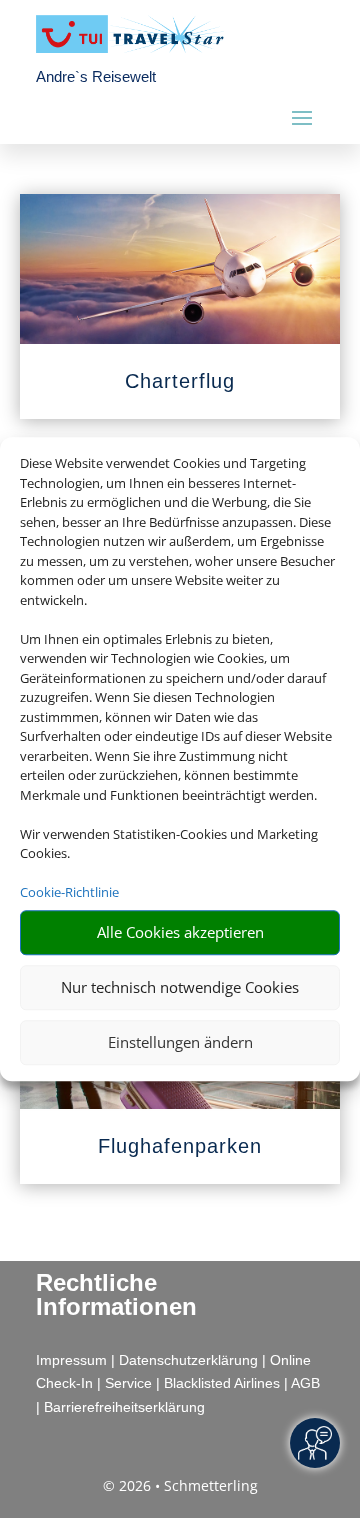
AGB (305, 1383)
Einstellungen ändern (180, 1042)
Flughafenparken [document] (180, 1146)
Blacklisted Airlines (222, 1383)
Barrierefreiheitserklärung (124, 1407)
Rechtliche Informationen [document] (116, 1295)
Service (128, 1383)
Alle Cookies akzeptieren (180, 932)
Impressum (71, 1360)
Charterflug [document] (180, 381)
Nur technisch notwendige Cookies (180, 987)
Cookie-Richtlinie (69, 892)
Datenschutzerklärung (188, 1360)
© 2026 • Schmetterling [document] (180, 1485)
